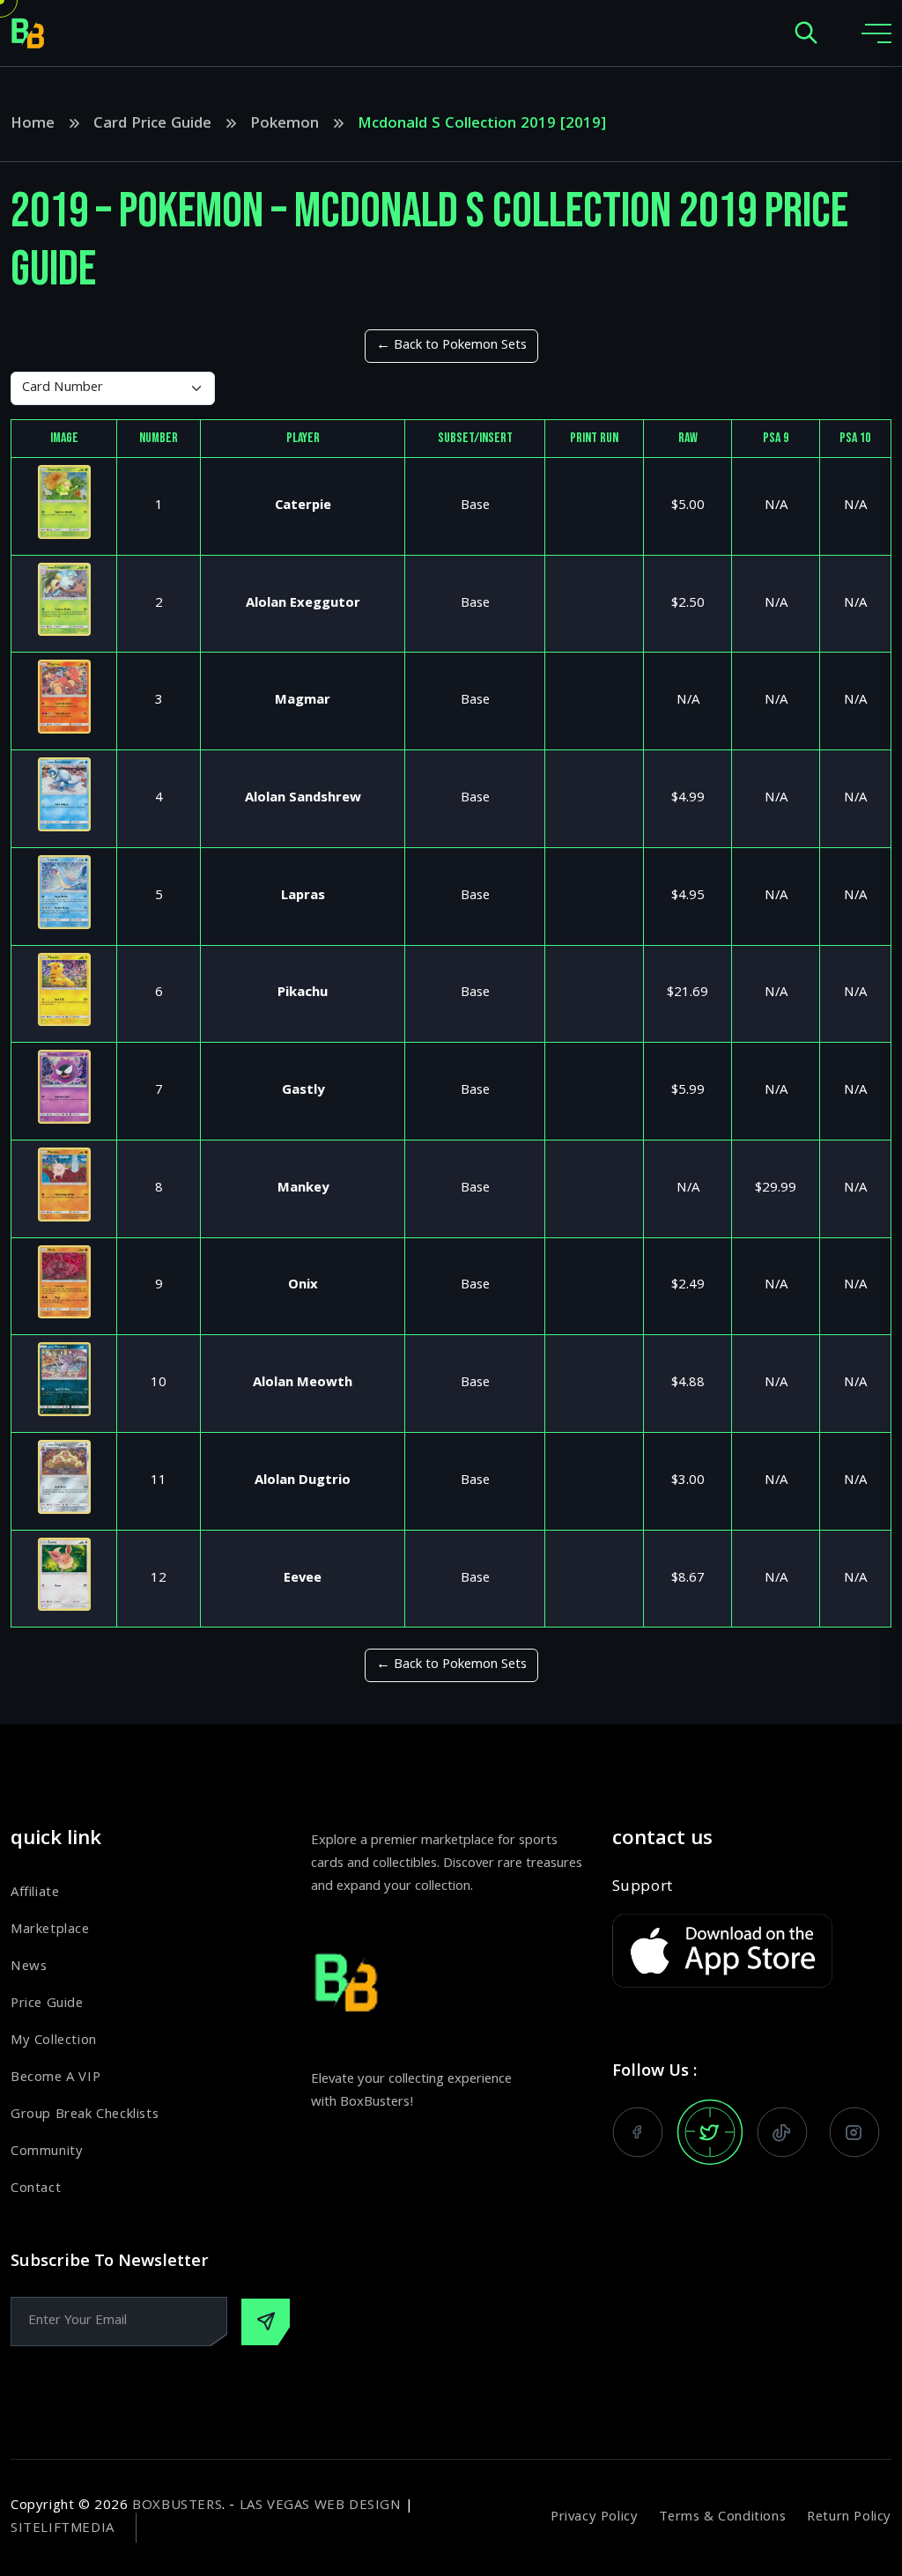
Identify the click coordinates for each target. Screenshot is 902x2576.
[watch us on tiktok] (782, 2132)
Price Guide (47, 2004)
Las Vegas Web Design (321, 2506)
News (29, 1967)
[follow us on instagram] (854, 2132)
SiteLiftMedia (63, 2529)
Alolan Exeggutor (303, 604)
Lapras (303, 897)
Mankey (303, 1189)
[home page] (28, 33)
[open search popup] (806, 34)
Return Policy (849, 2518)
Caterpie (303, 506)
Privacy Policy (594, 2518)
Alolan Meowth (303, 1384)
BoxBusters (177, 2506)
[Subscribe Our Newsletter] (266, 2322)
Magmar (303, 701)
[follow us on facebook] (638, 2132)
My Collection (54, 2041)
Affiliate (35, 1893)
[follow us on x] (710, 2132)
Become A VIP (55, 2078)
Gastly (303, 1091)
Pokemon (285, 125)
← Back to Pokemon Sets (451, 346)
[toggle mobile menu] (876, 33)
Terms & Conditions (722, 2518)
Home (33, 125)
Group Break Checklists (85, 2115)
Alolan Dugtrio (303, 1481)
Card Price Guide (152, 125)
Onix (303, 1286)
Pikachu (303, 993)
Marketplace (50, 1930)
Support (643, 1888)
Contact (36, 2189)
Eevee (303, 1579)
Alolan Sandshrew (303, 799)
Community (47, 2152)
